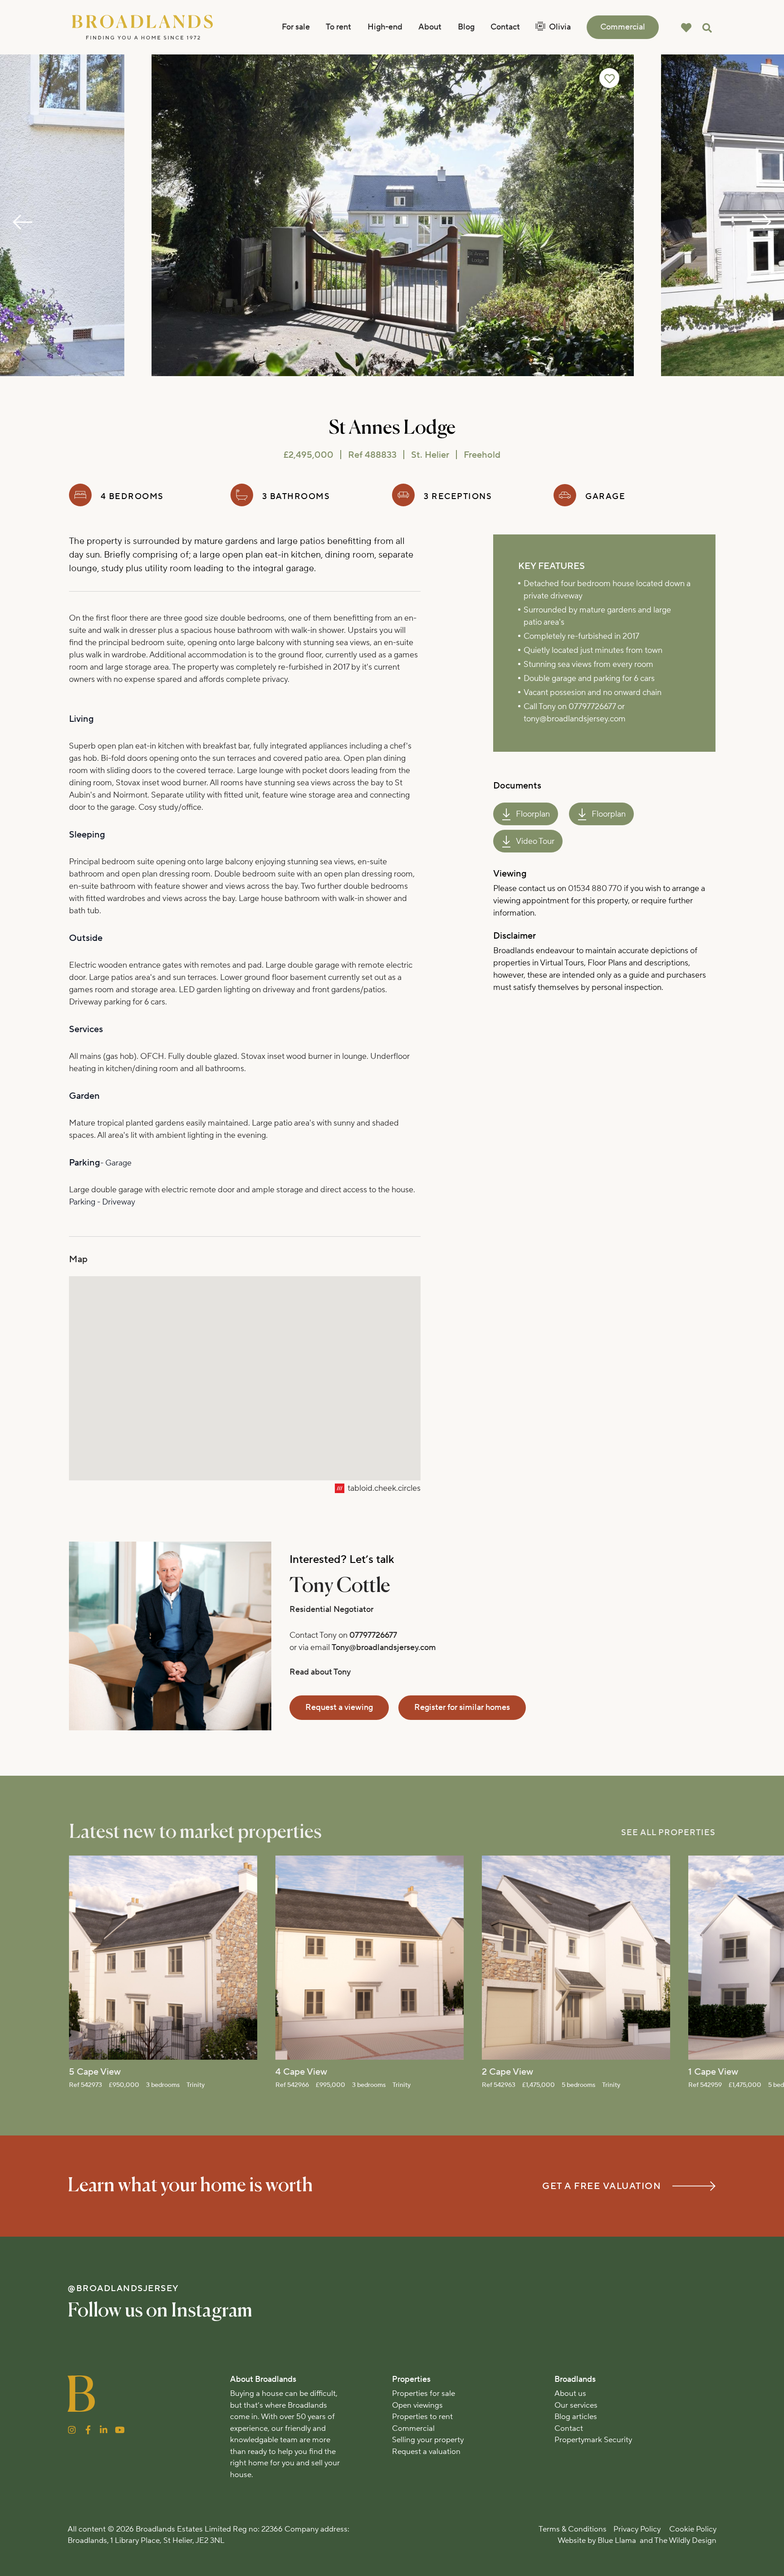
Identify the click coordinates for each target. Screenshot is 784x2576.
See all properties (668, 1833)
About (430, 27)
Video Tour (535, 841)
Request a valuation (426, 2452)
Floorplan (533, 814)
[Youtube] (120, 2430)
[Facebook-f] (88, 2430)
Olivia (560, 27)
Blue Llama (618, 2541)
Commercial (623, 27)
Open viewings (417, 2405)
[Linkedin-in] (104, 2430)
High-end (385, 27)
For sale (296, 27)
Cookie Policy (693, 2529)
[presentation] (23, 222)
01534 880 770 (595, 889)
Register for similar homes (462, 1707)
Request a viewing (339, 1707)
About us (570, 2394)
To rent (338, 27)
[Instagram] (72, 2430)
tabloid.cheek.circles (384, 1488)
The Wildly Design (685, 2541)
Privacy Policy (637, 2529)
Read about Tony (320, 1672)
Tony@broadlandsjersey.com (384, 1648)
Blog (466, 27)
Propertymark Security (593, 2440)
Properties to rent (422, 2417)
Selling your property (428, 2440)
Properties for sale (424, 2394)
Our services (576, 2405)
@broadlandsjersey (123, 2288)
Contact (505, 27)
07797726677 (373, 1635)
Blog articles (576, 2417)
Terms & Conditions (573, 2529)
